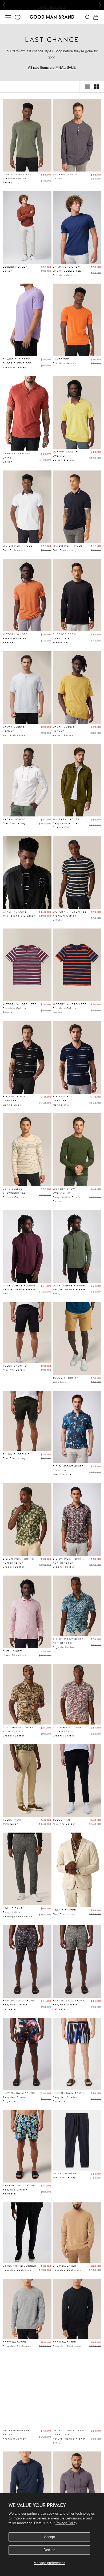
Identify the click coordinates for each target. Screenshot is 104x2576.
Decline (49, 2550)
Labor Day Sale (52, 5)
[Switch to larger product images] (87, 87)
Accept (49, 2537)
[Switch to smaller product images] (96, 87)
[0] (17, 18)
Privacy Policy (66, 2523)
